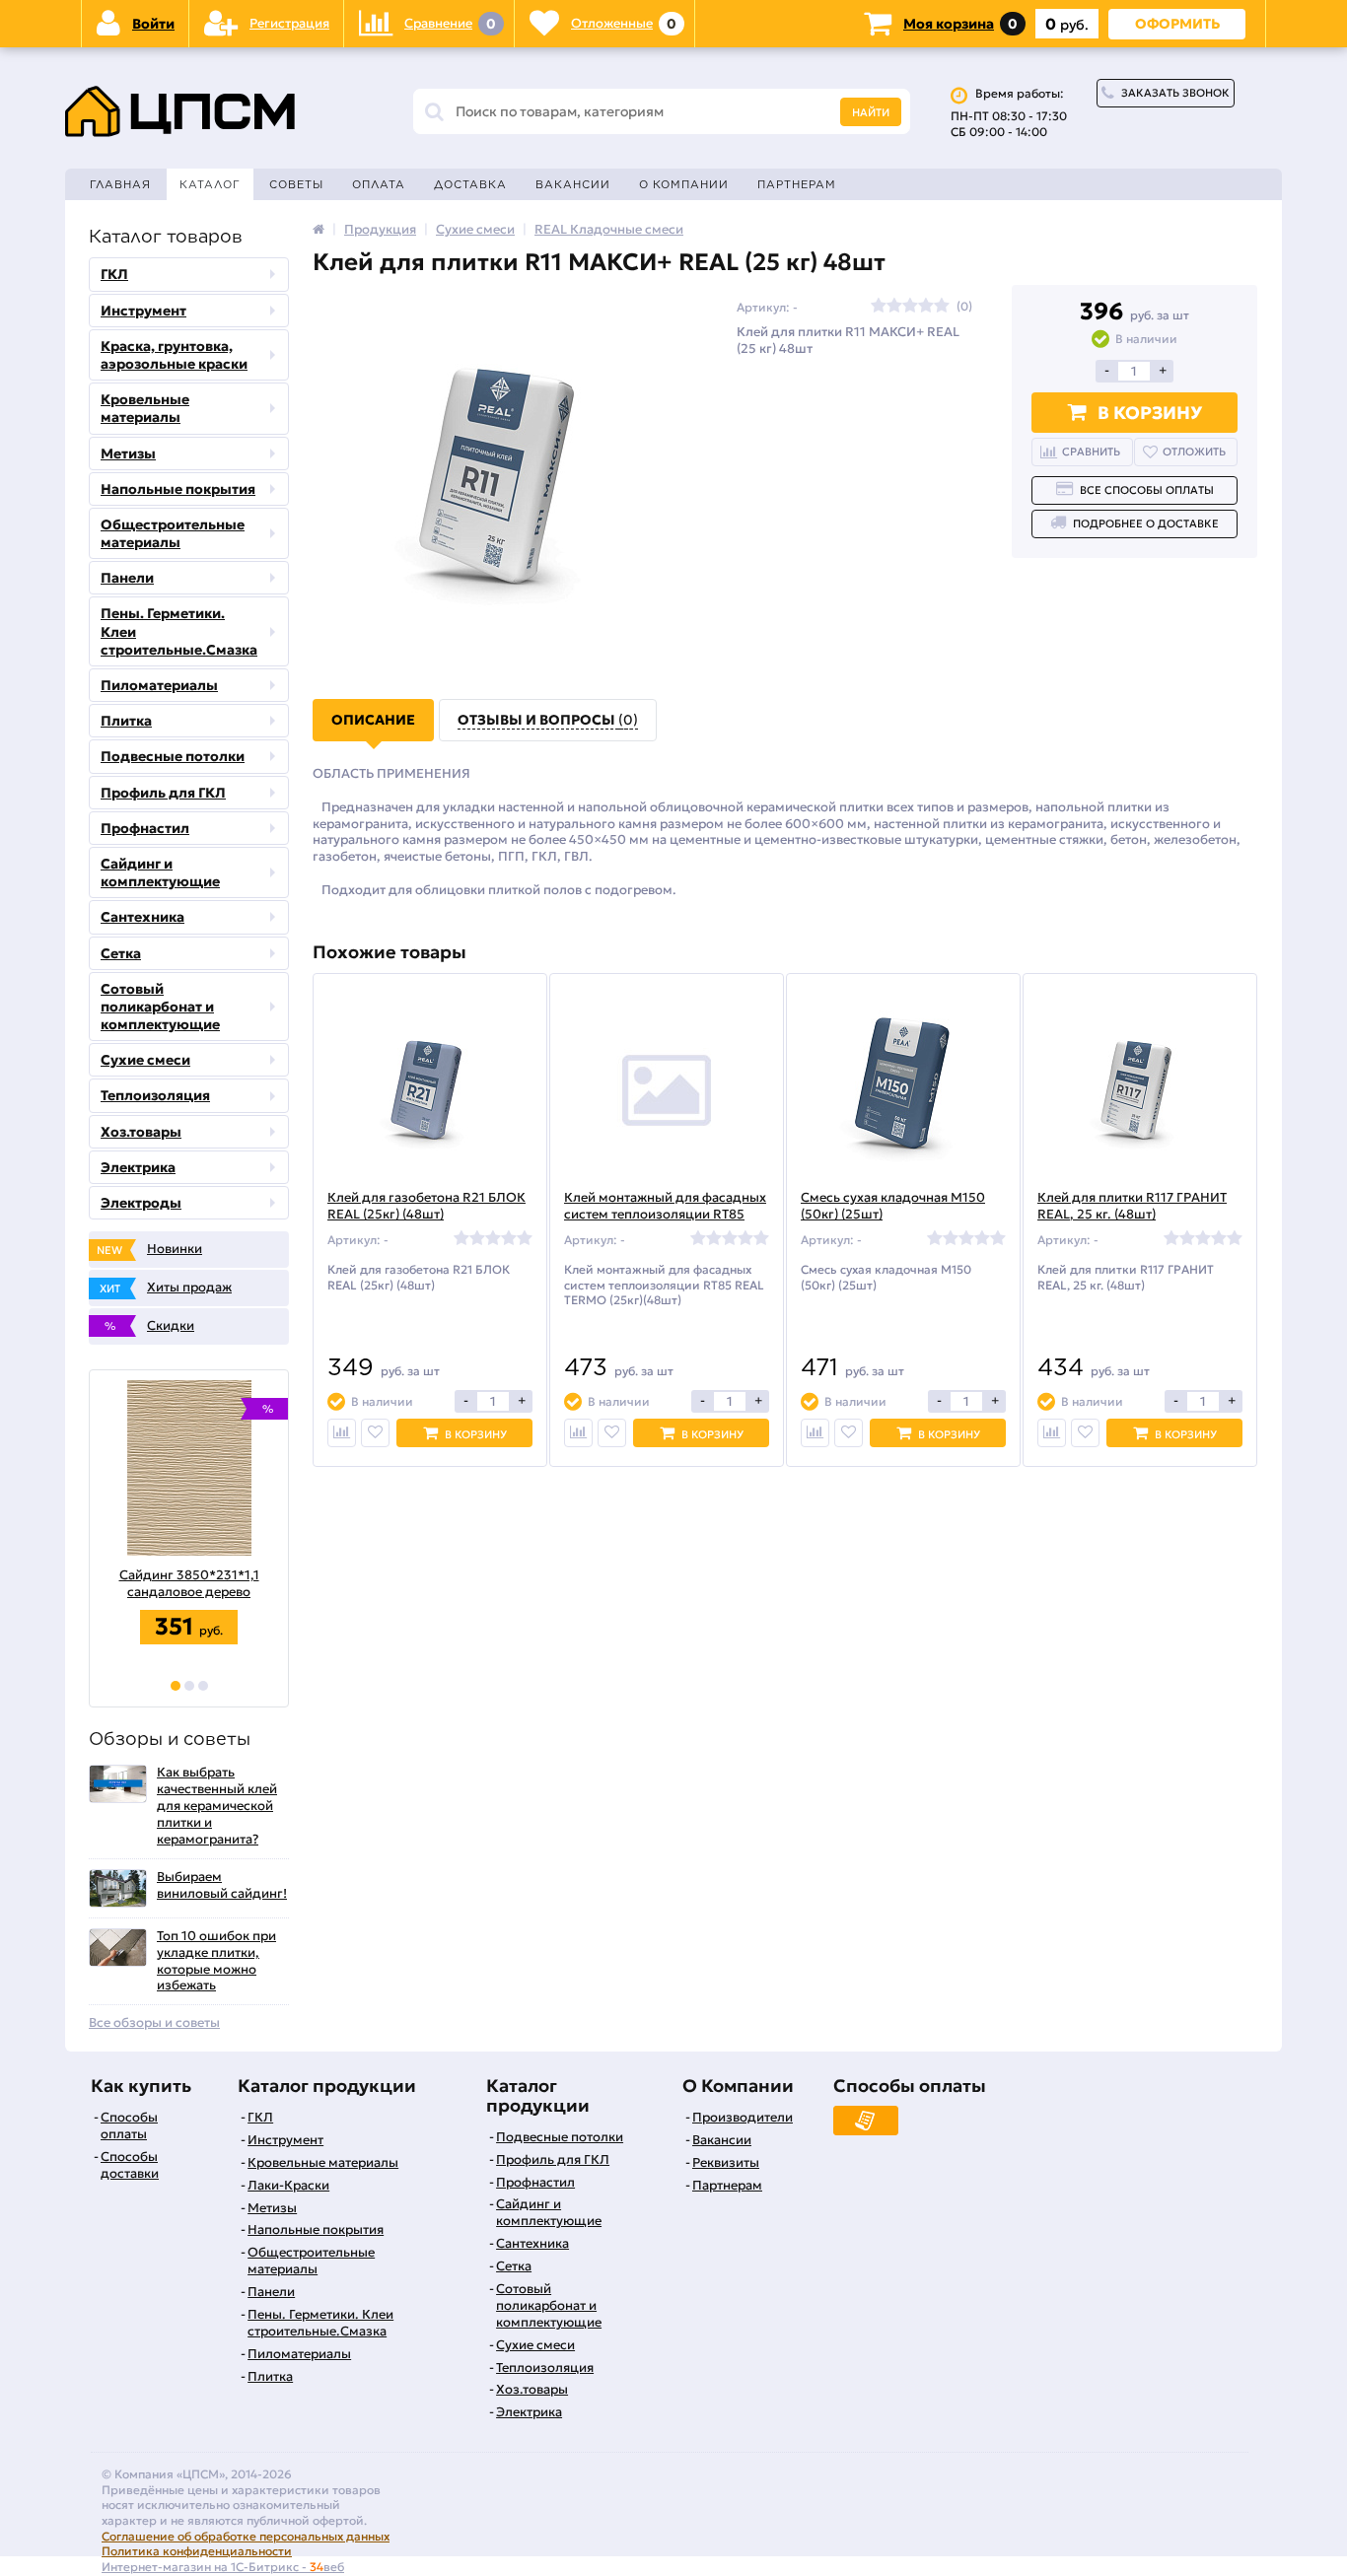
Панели (127, 578)
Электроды (141, 1203)
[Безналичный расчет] (866, 2121)
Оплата (379, 184)
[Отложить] (375, 1433)
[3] (203, 1686)
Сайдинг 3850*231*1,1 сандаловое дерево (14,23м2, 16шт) (175, 1584)
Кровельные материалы (145, 408)
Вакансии (573, 184)
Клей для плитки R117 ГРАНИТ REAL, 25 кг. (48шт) (1132, 1206)
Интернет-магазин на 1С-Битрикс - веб (223, 2567)
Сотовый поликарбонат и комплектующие (160, 1007)
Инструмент (143, 311)
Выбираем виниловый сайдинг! (222, 1885)
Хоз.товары (141, 1132)
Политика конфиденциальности (197, 2551)
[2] (189, 1686)
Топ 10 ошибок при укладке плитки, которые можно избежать (216, 1961)
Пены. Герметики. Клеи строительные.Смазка (179, 631)
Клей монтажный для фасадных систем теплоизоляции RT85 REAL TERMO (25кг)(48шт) (665, 1215)
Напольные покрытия (178, 489)
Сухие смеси (145, 1060)
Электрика (138, 1167)
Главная (120, 184)
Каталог (210, 184)
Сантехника (142, 917)
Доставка (470, 184)
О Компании (684, 184)
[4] (926, 307)
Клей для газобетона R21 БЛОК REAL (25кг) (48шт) (426, 1206)
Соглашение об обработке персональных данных (246, 2536)
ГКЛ (114, 274)
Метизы (128, 453)
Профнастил (145, 828)
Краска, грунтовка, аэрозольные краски (174, 355)
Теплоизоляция (155, 1095)
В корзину (1150, 413)
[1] (176, 1686)
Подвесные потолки (173, 756)
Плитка (126, 721)
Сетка (121, 953)
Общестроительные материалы (173, 533)
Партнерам (797, 184)
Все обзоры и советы (154, 2023)
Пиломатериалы (159, 685)
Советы (296, 184)
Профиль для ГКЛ (163, 793)
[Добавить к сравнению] (342, 1433)
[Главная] (319, 229)
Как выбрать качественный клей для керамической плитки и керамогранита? (217, 1806)
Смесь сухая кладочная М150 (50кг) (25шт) (893, 1206)
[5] (942, 307)
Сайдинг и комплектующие (160, 872)
